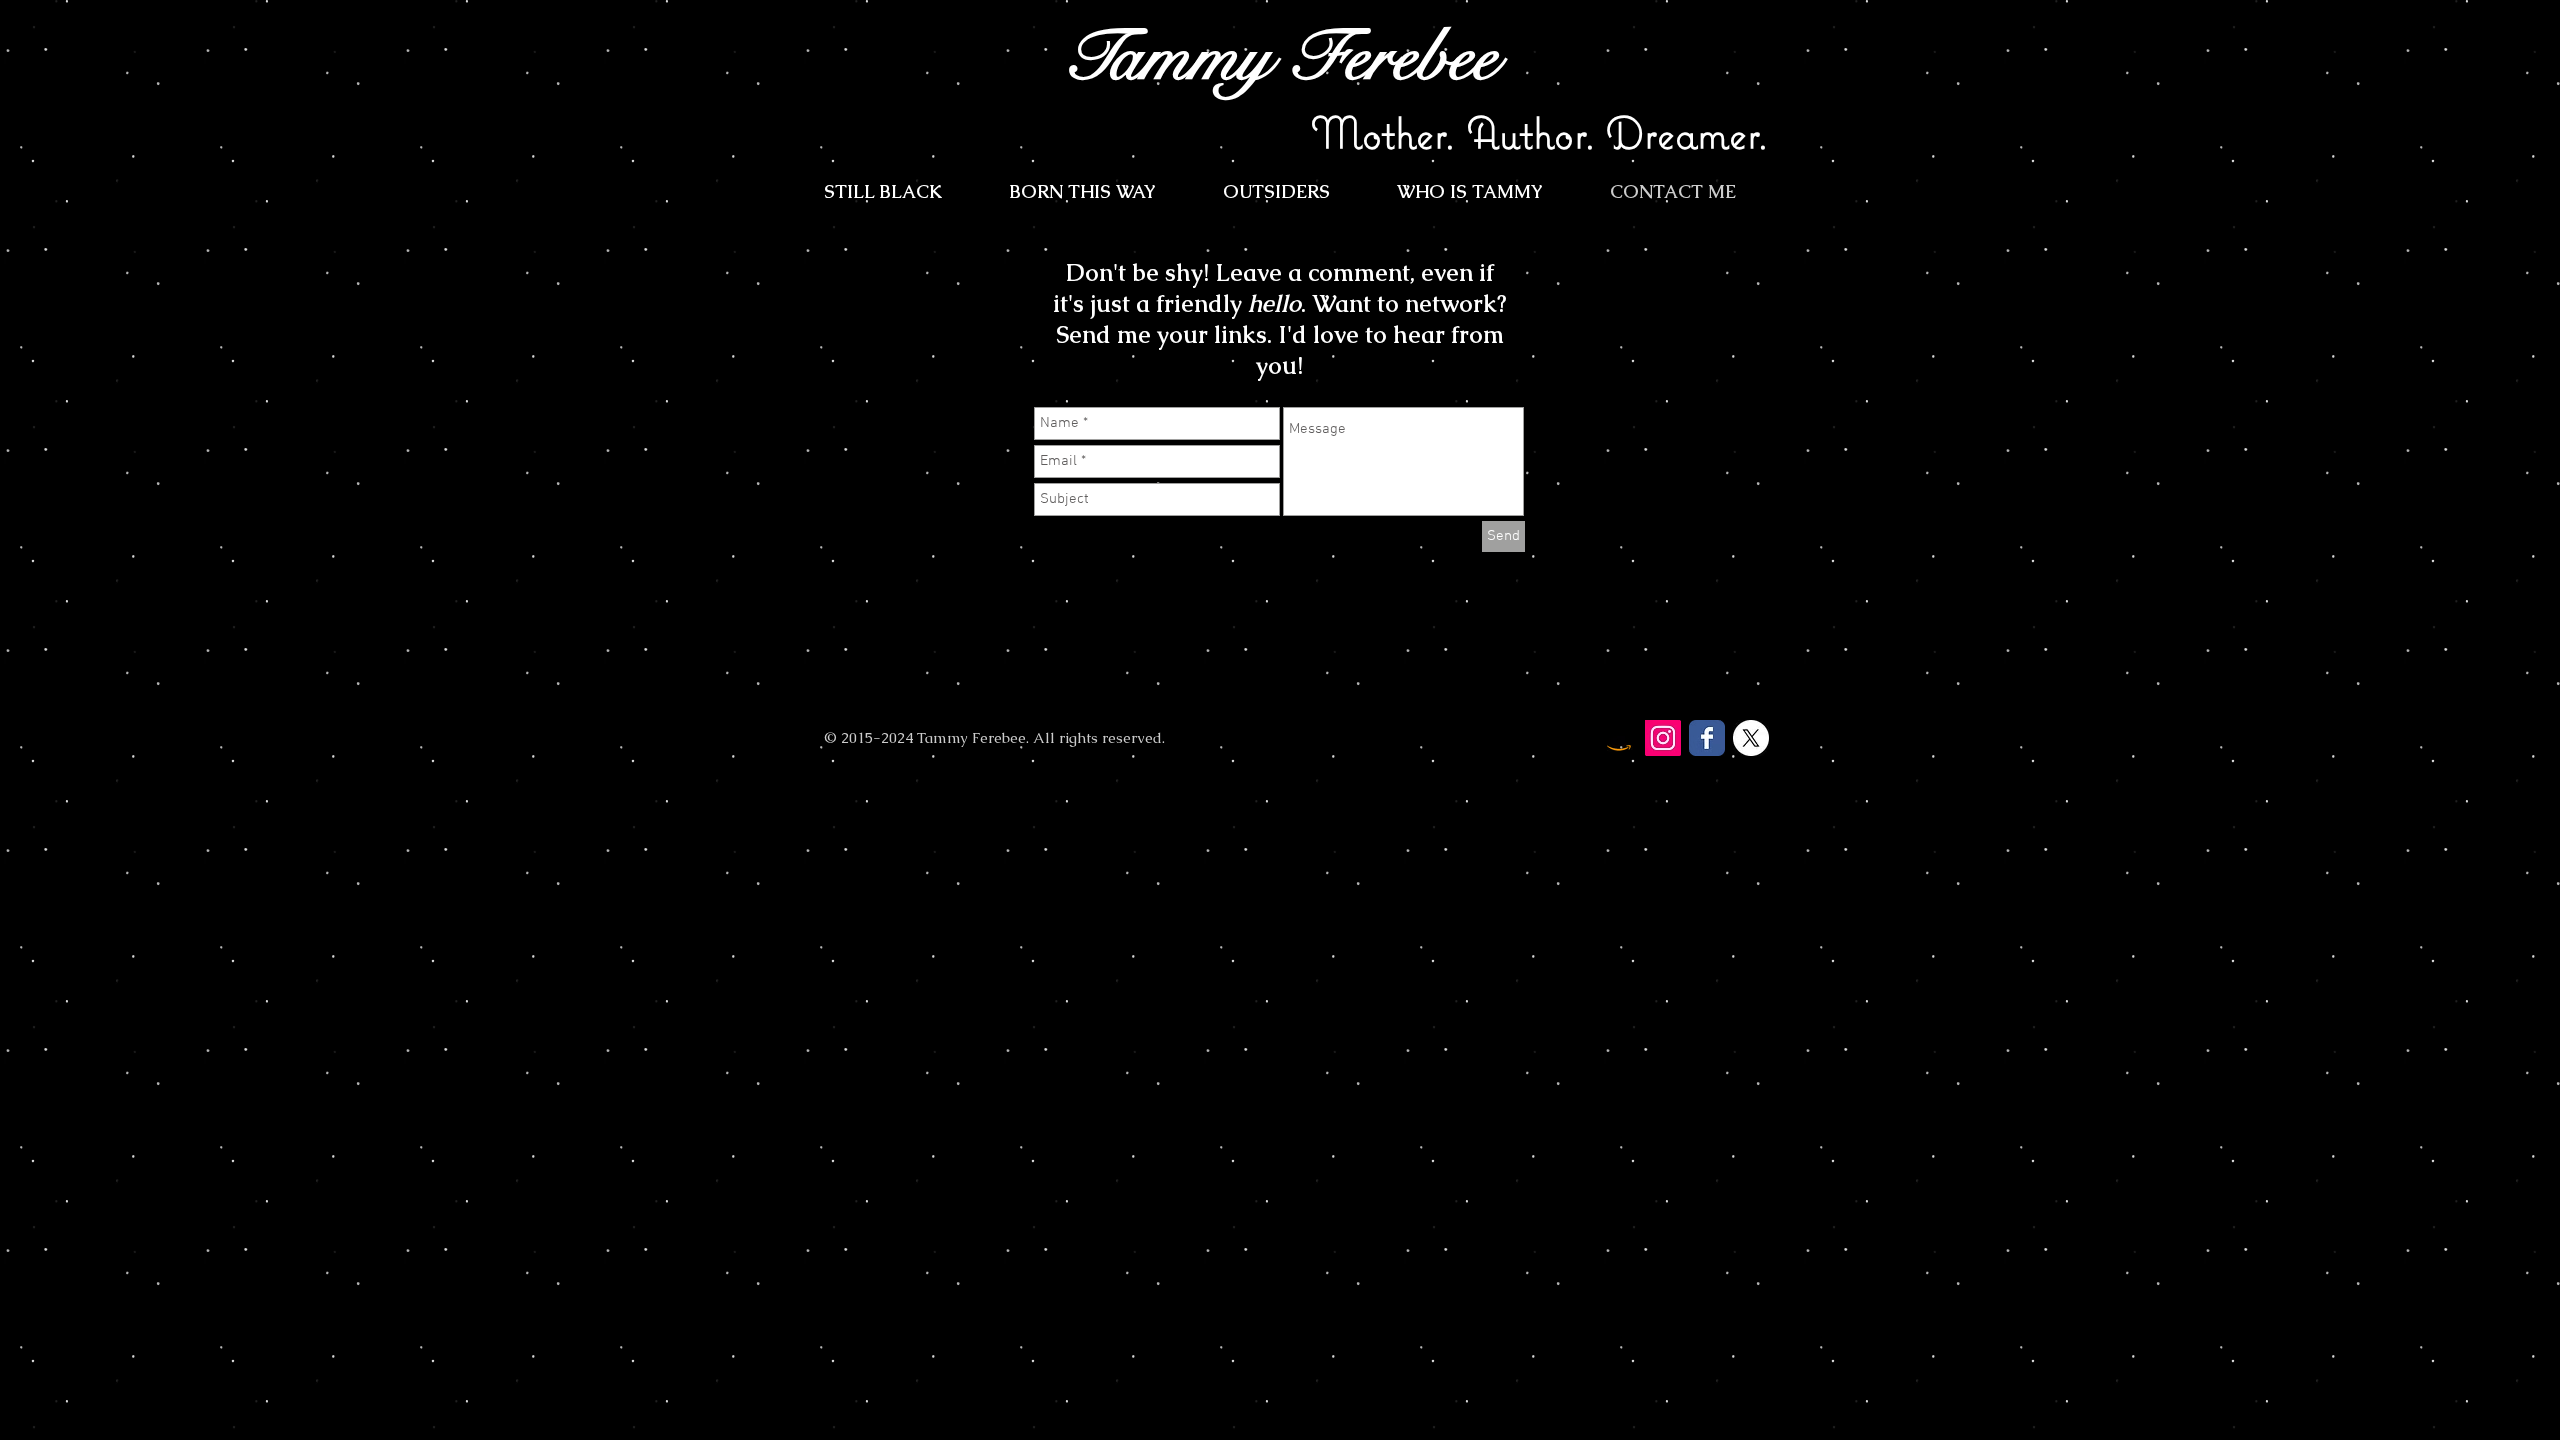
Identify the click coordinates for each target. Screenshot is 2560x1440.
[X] (1751, 738)
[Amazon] (1619, 738)
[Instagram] (1663, 738)
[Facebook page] (1707, 738)
